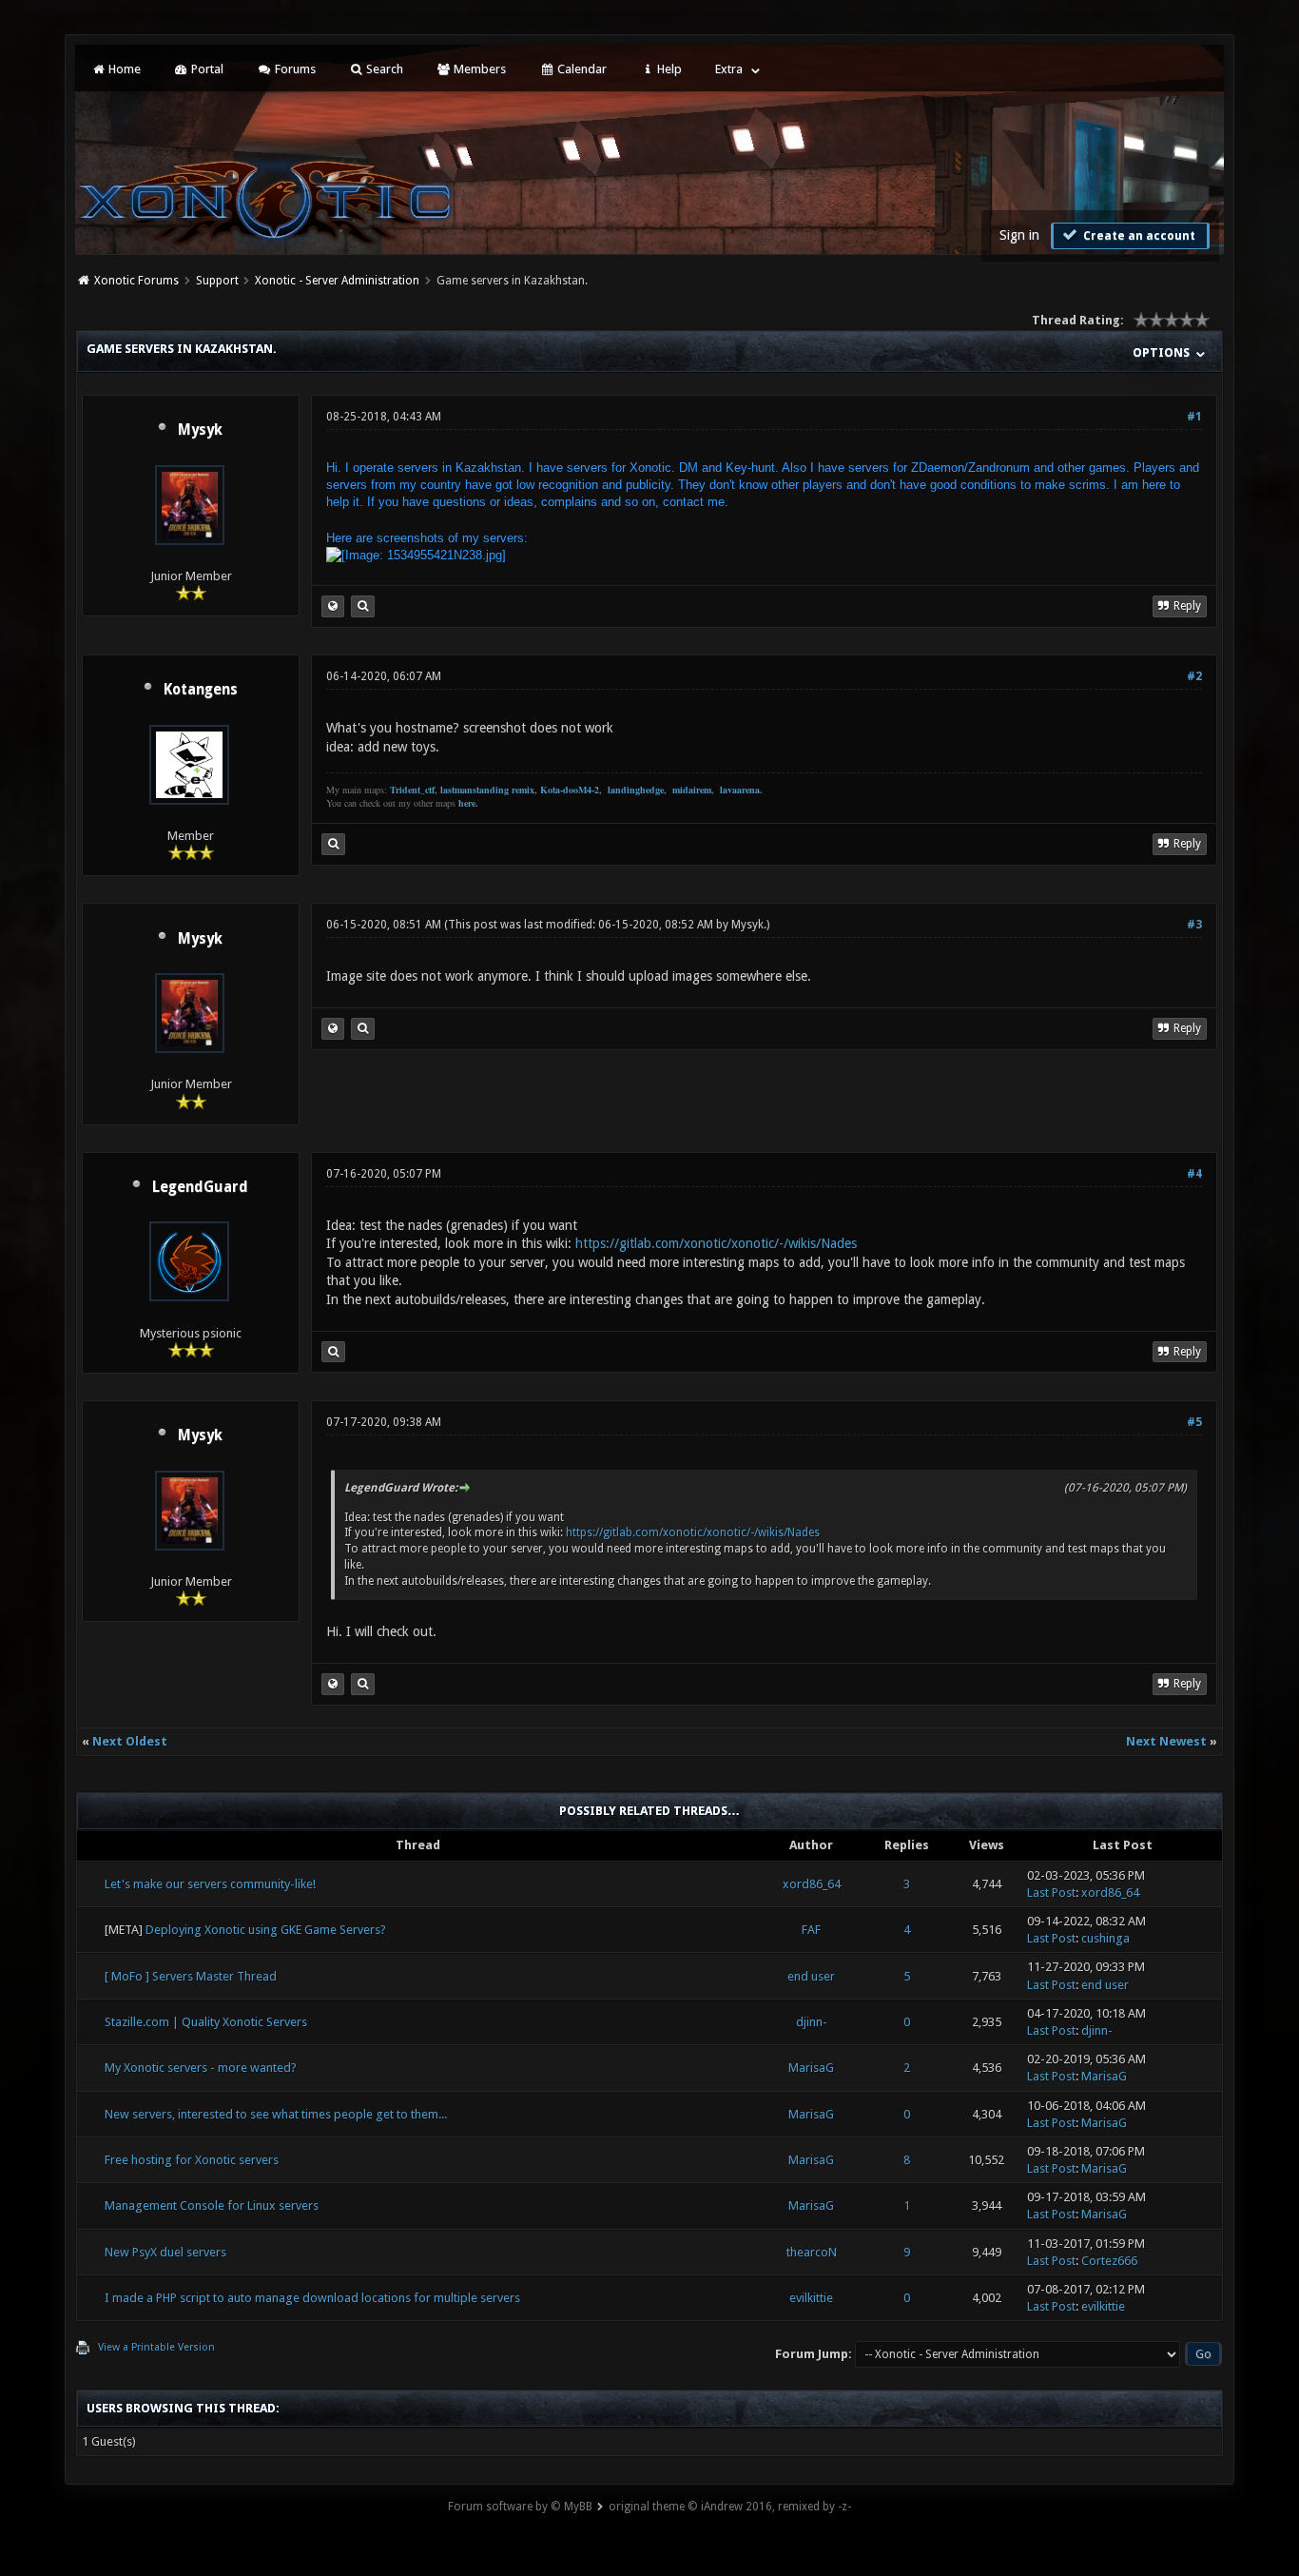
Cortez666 (1109, 2261)
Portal (206, 69)
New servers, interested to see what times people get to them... (276, 2114)
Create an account (1138, 236)
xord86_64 (812, 1884)
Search (383, 69)
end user (811, 1976)
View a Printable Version (156, 2347)
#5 (1194, 1422)
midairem (692, 790)
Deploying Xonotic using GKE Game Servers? (266, 1930)
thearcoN (812, 2252)
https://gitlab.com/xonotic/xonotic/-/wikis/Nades (716, 1243)
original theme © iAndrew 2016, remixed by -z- (730, 2507)
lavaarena (740, 790)
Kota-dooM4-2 (570, 790)
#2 (1194, 676)
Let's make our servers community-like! (210, 1884)
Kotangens (201, 690)
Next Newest (1166, 1741)
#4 (1194, 1174)
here (467, 803)
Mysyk (200, 430)
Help (668, 69)
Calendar (581, 69)
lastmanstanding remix (487, 790)
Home (123, 69)
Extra (729, 69)
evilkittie (811, 2298)
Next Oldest (130, 1741)
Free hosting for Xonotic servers (192, 2160)
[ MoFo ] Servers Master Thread (191, 1976)
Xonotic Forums (136, 281)
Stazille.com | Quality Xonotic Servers (206, 2022)
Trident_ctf (412, 790)
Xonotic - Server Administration (337, 281)
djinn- (812, 2022)
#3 (1194, 925)
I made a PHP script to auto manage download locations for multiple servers (312, 2298)
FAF (811, 1930)
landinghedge (636, 790)
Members (478, 69)
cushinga (1105, 1938)
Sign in (1019, 235)
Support (217, 281)
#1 (1194, 417)
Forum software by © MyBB (520, 2507)
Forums (294, 69)
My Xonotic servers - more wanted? (201, 2068)
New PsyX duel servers (165, 2252)
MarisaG (811, 2068)
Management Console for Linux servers (212, 2205)
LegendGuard (200, 1187)
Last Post (1051, 1893)
